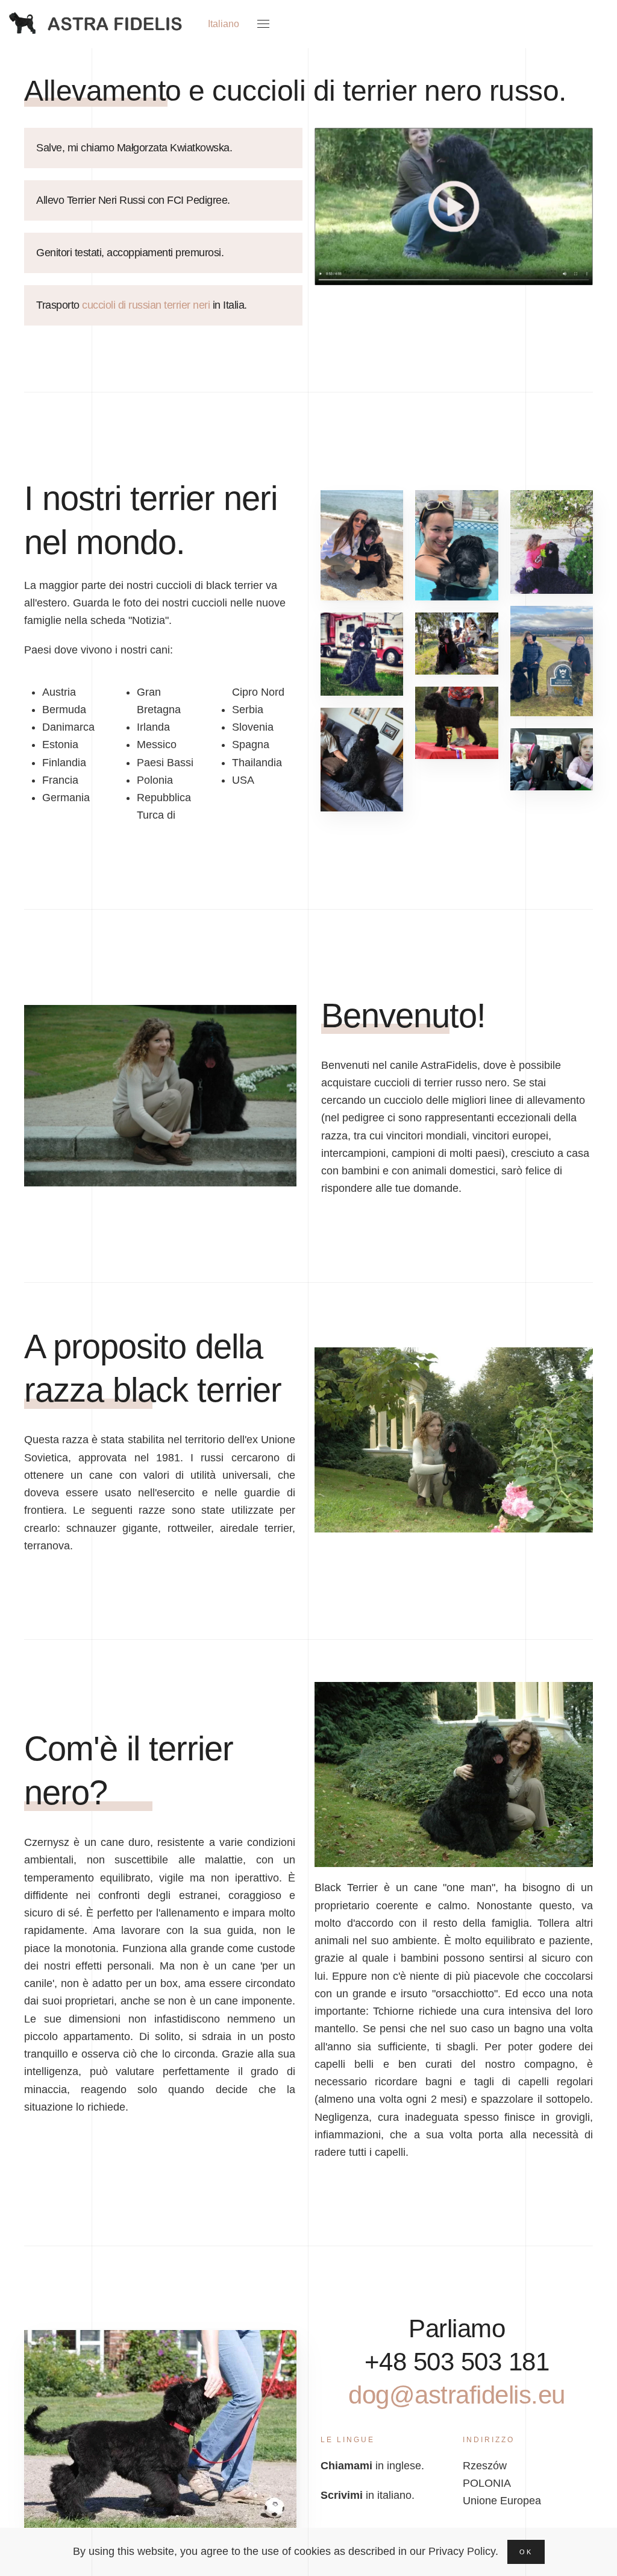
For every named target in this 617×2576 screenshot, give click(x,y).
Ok (526, 2552)
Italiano (224, 24)
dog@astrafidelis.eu (457, 2395)
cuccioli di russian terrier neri (146, 305)
